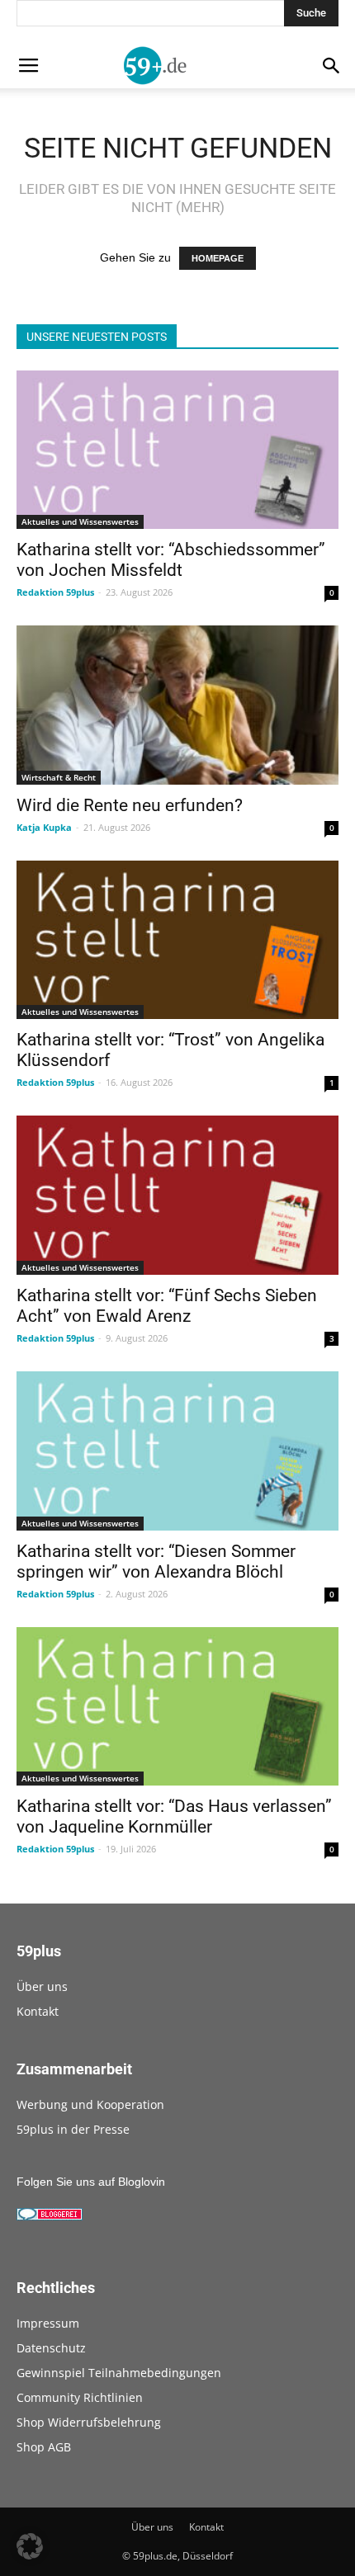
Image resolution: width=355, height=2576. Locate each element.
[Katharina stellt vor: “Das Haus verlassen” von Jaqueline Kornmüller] (177, 1707)
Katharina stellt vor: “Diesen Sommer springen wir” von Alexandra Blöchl (156, 1562)
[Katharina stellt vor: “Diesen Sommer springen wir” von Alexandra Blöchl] (177, 1451)
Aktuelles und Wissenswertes (80, 521)
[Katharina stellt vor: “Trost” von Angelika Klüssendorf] (177, 940)
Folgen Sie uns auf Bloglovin (91, 2182)
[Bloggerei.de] (50, 2216)
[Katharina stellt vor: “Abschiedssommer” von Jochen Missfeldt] (177, 450)
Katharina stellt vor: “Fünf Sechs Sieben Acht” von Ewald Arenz (167, 1306)
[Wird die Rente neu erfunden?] (177, 705)
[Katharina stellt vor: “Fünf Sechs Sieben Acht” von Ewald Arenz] (177, 1195)
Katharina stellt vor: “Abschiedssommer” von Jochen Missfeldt (171, 560)
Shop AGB (44, 2447)
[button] (30, 2546)
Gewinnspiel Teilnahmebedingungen (119, 2373)
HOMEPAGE (218, 258)
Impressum (48, 2323)
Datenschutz (51, 2348)
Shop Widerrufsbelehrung (89, 2422)
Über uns (42, 1986)
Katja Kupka (44, 827)
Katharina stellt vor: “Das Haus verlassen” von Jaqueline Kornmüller (174, 1816)
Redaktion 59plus (55, 592)
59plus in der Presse (73, 2129)
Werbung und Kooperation (90, 2104)
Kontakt (38, 2011)
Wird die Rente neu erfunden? (130, 805)
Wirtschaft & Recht (59, 777)
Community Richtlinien (80, 2397)
